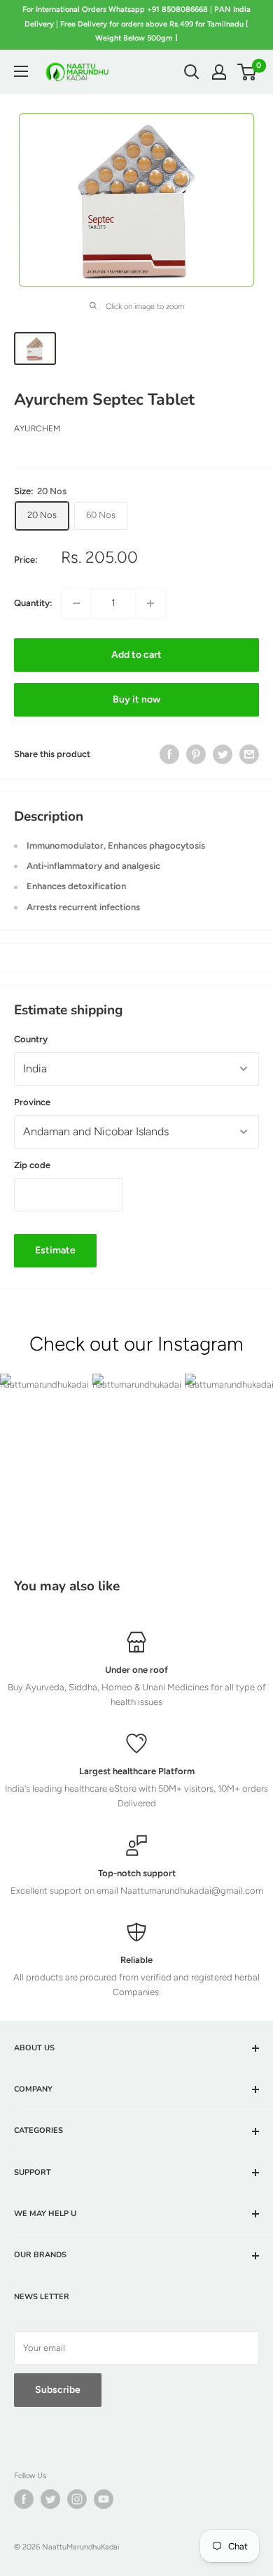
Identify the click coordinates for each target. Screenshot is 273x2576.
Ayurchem (37, 429)
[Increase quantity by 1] (150, 603)
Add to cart (136, 655)
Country (31, 1039)
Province (32, 1102)
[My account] (219, 72)
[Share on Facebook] (169, 754)
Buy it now (136, 699)
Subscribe (58, 2390)
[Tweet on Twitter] (223, 754)
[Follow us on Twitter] (50, 2499)
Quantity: (33, 603)
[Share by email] (249, 754)
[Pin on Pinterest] (196, 754)
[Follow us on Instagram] (77, 2499)
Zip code (32, 1165)
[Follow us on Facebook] (24, 2499)
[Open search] (192, 72)
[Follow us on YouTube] (104, 2499)
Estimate (55, 1250)
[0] (247, 72)
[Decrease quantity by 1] (76, 603)
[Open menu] (21, 71)
